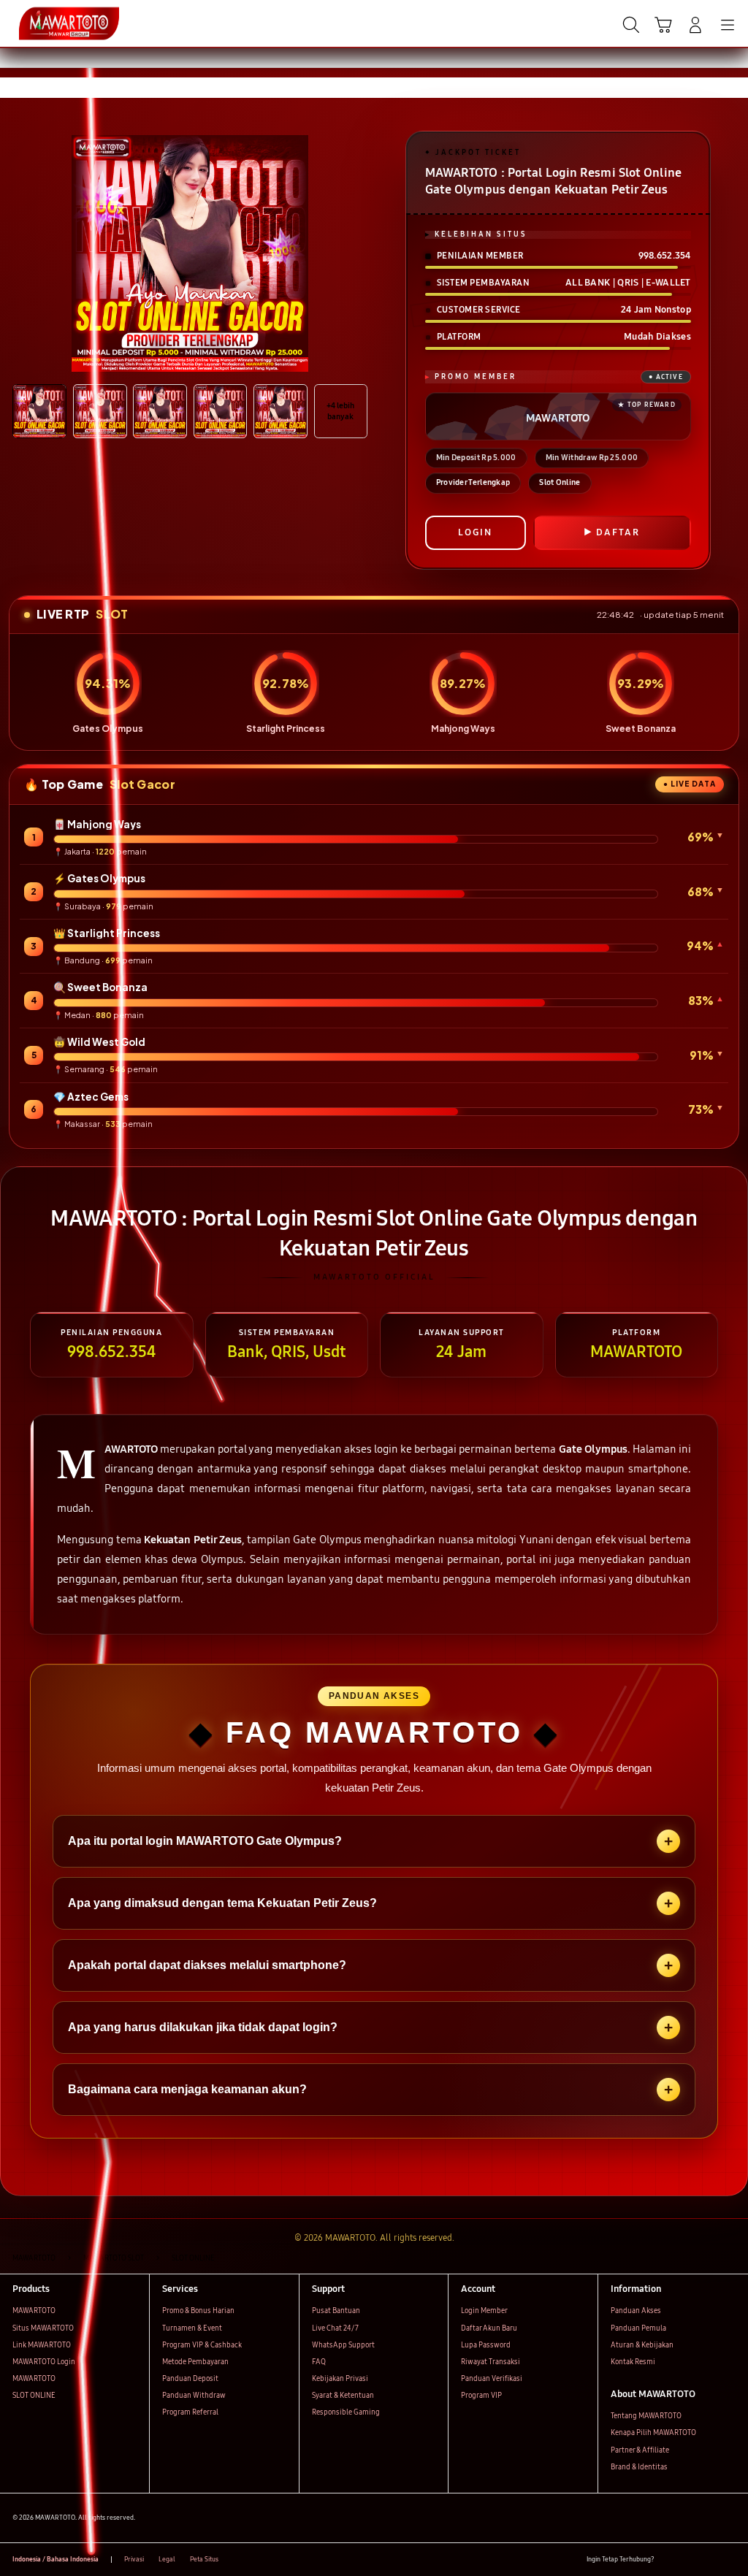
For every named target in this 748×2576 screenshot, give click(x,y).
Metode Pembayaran (195, 2362)
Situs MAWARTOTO (43, 2328)
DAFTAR (618, 532)
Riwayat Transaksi (491, 2362)
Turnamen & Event (192, 2328)
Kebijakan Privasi (340, 2379)
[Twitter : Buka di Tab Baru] (688, 2560)
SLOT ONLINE (34, 2396)
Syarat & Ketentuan (343, 2396)
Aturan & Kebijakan (642, 2345)
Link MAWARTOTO (42, 2345)
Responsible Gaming (346, 2412)
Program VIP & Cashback (202, 2345)
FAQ (319, 2362)
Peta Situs (204, 2559)
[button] (663, 25)
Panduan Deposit (190, 2379)
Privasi (134, 2559)
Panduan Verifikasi (492, 2379)
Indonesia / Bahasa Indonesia (56, 2559)
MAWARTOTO (34, 2311)
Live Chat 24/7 (335, 2328)
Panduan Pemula (638, 2328)
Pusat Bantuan (336, 2311)
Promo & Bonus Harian (198, 2311)
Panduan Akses (636, 2311)
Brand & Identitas (639, 2467)
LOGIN (475, 532)
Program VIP (481, 2396)
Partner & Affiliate (640, 2450)
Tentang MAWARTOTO (646, 2416)
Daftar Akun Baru (489, 2328)
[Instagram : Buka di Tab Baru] (709, 2560)
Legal (167, 2559)
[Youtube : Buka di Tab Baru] (729, 2560)
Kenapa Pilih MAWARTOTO (653, 2433)
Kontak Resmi (633, 2362)
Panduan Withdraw (194, 2396)
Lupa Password (486, 2345)
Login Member (484, 2311)
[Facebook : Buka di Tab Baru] (669, 2560)
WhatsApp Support (343, 2345)
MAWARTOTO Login (44, 2362)
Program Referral (190, 2412)
